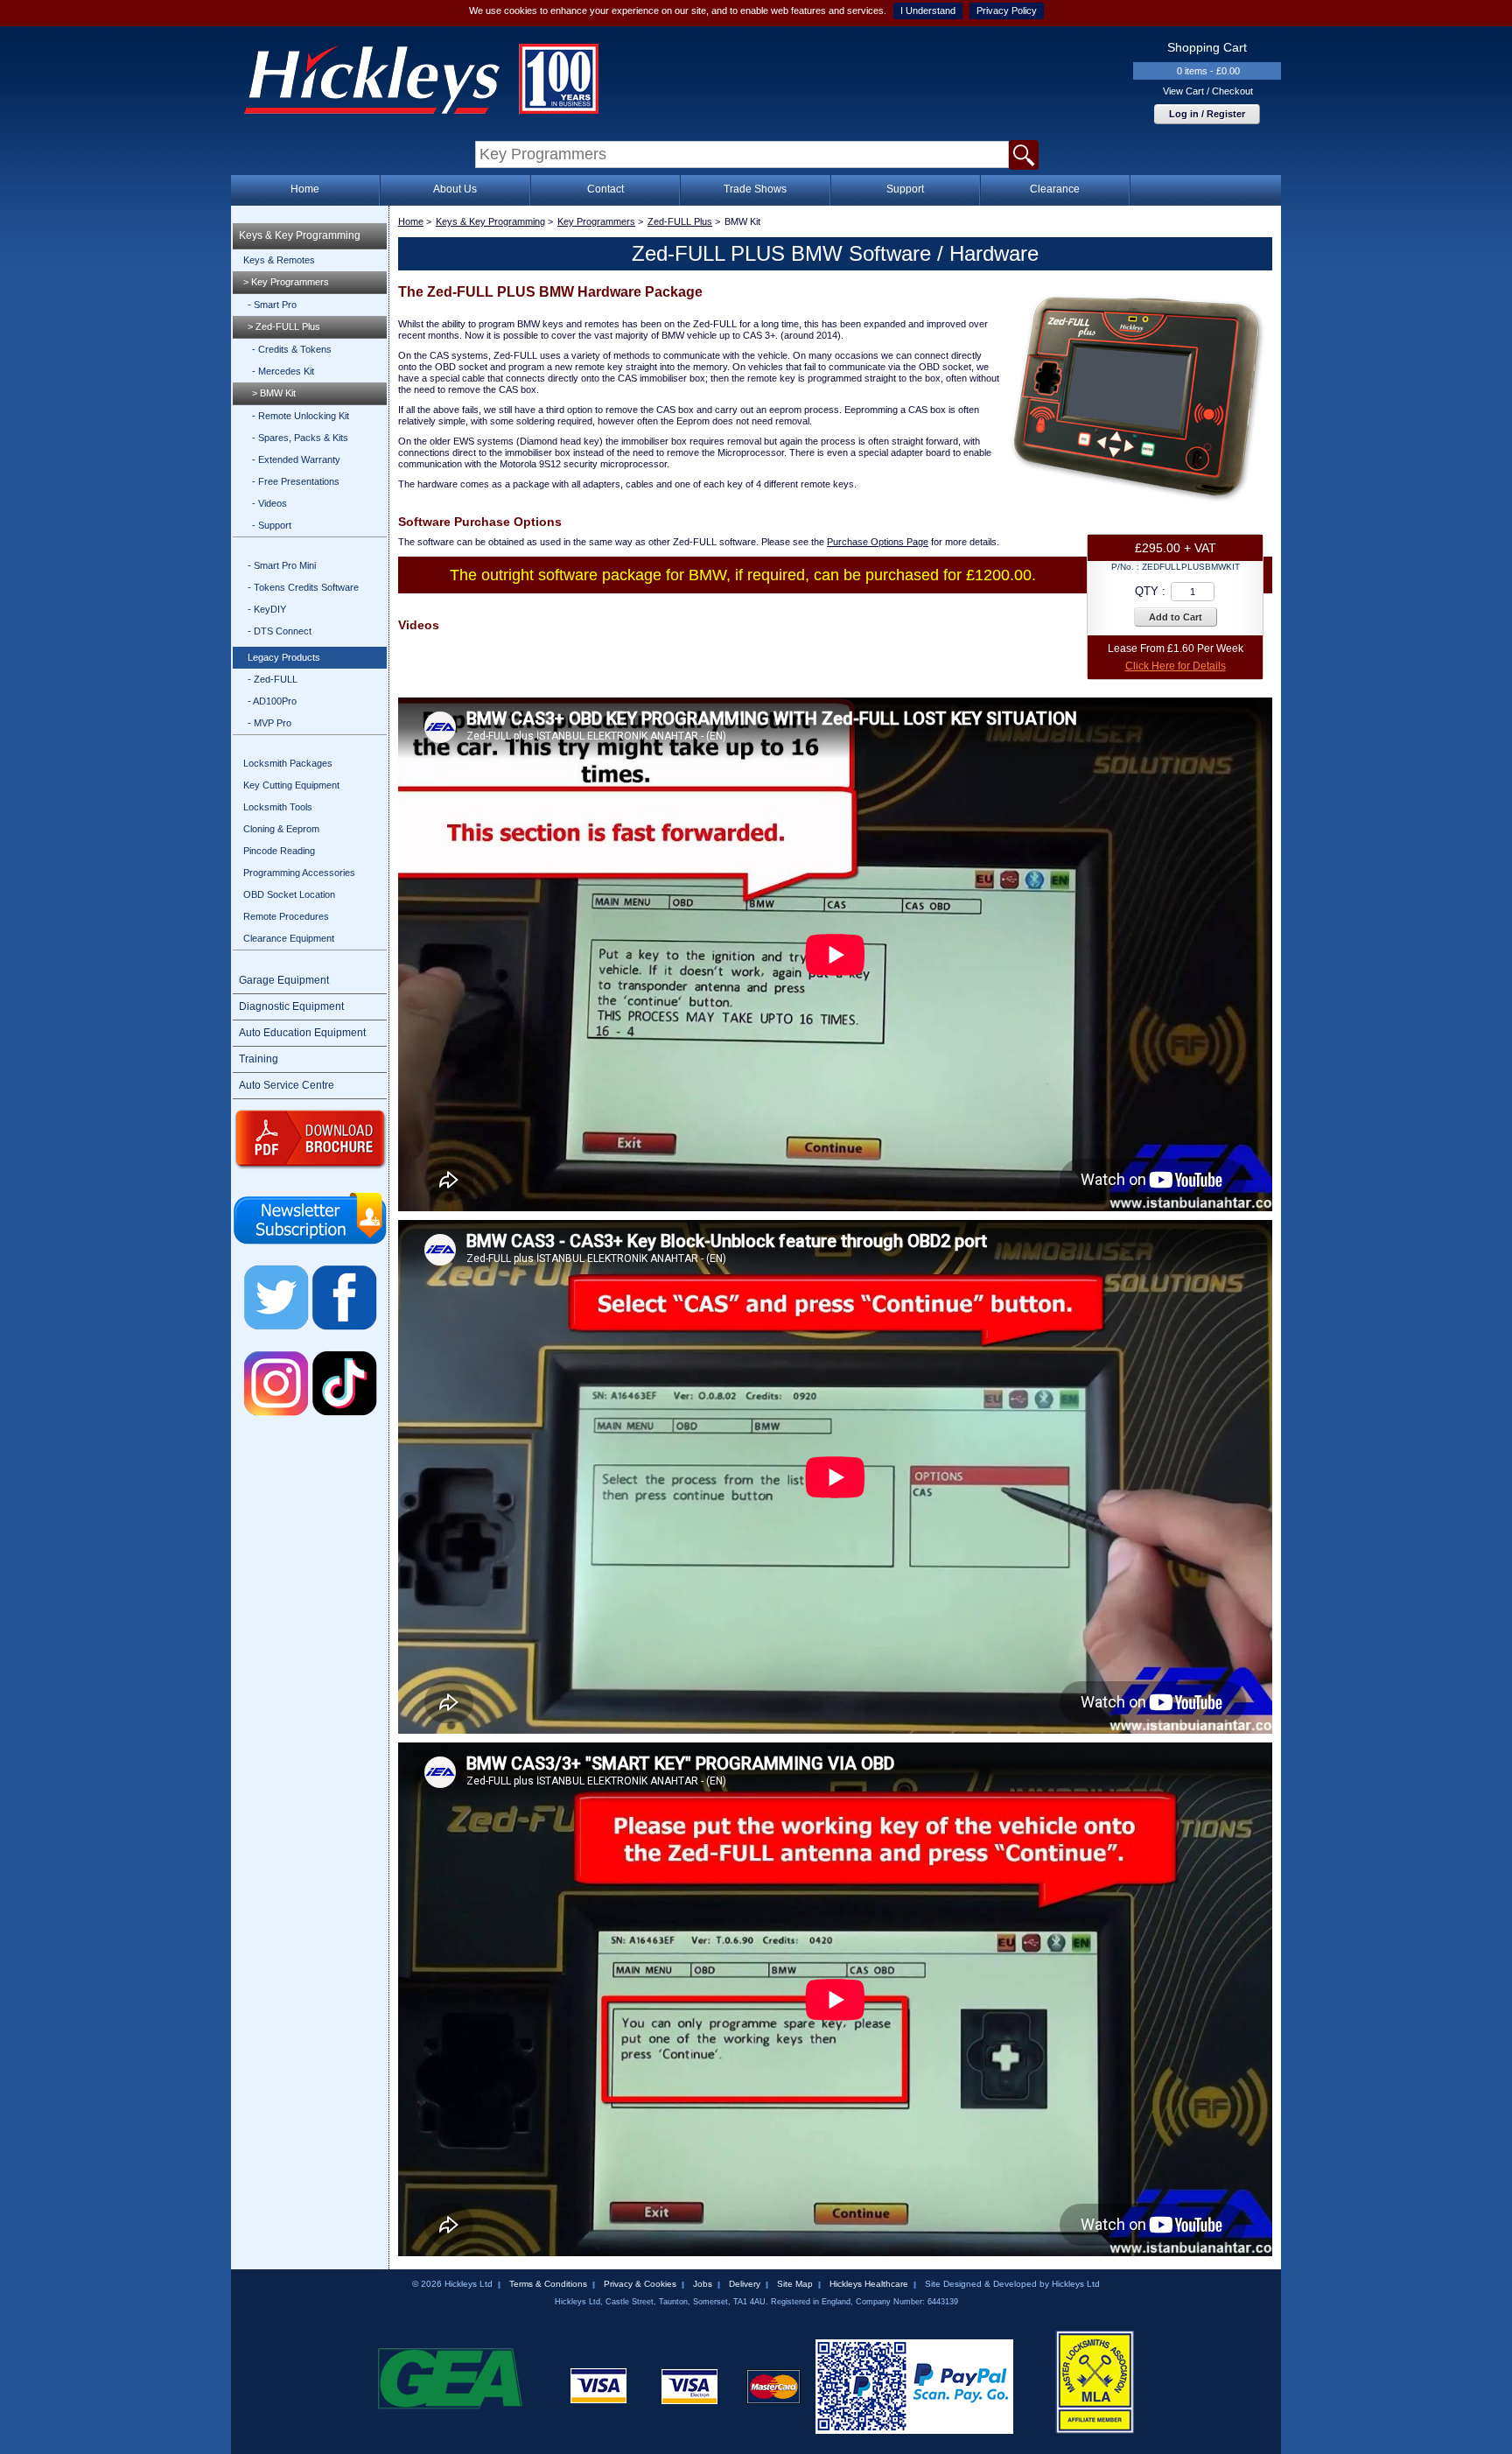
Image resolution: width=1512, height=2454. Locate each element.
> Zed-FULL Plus (284, 326)
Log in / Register (1207, 114)
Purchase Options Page (878, 542)
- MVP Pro (269, 723)
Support (905, 189)
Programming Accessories (299, 873)
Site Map (795, 2284)
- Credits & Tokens (292, 349)
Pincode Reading (279, 851)
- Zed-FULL (273, 679)
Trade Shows (755, 189)
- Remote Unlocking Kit (301, 416)
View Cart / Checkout (1208, 91)
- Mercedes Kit (283, 371)
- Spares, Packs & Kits (300, 438)
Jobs (703, 2284)
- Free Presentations (296, 481)
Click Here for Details (1176, 666)
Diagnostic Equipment (291, 1006)
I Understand (928, 11)
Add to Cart (1176, 617)
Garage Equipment (284, 980)
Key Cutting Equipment (291, 785)
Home (305, 189)
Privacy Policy (1007, 11)
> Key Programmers (286, 282)
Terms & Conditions (548, 2284)
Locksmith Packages (288, 763)
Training (259, 1059)
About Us (455, 189)
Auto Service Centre (287, 1085)
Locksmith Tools (278, 807)
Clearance (1055, 189)
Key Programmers (596, 221)
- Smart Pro (272, 305)
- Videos (269, 503)
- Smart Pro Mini (282, 565)
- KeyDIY (267, 609)
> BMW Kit (274, 393)
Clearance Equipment (289, 938)
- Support (272, 525)
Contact (605, 189)
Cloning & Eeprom (281, 829)
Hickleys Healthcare (869, 2284)
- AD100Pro (272, 701)
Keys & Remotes (279, 260)
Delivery (745, 2284)
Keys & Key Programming (300, 235)
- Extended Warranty (296, 459)
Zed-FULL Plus (680, 221)
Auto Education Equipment (302, 1033)
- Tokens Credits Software (303, 587)
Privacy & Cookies (640, 2284)
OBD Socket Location (289, 894)
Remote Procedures (286, 916)
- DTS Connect (280, 631)
